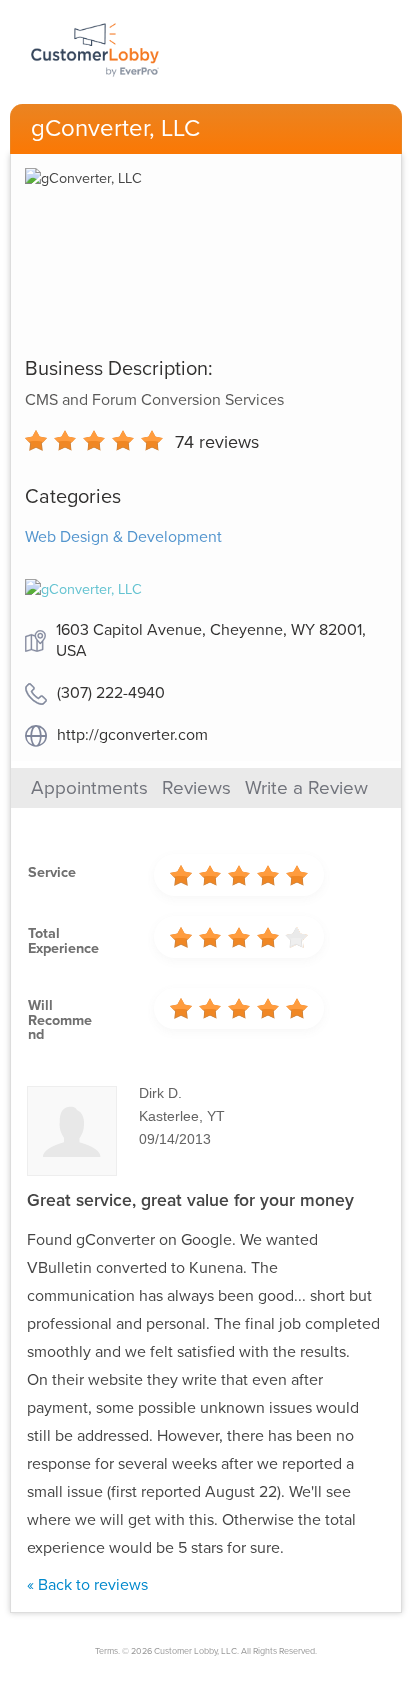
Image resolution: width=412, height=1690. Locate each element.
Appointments (89, 788)
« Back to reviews (87, 1585)
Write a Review (306, 788)
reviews (217, 442)
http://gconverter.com (132, 735)
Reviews (196, 788)
